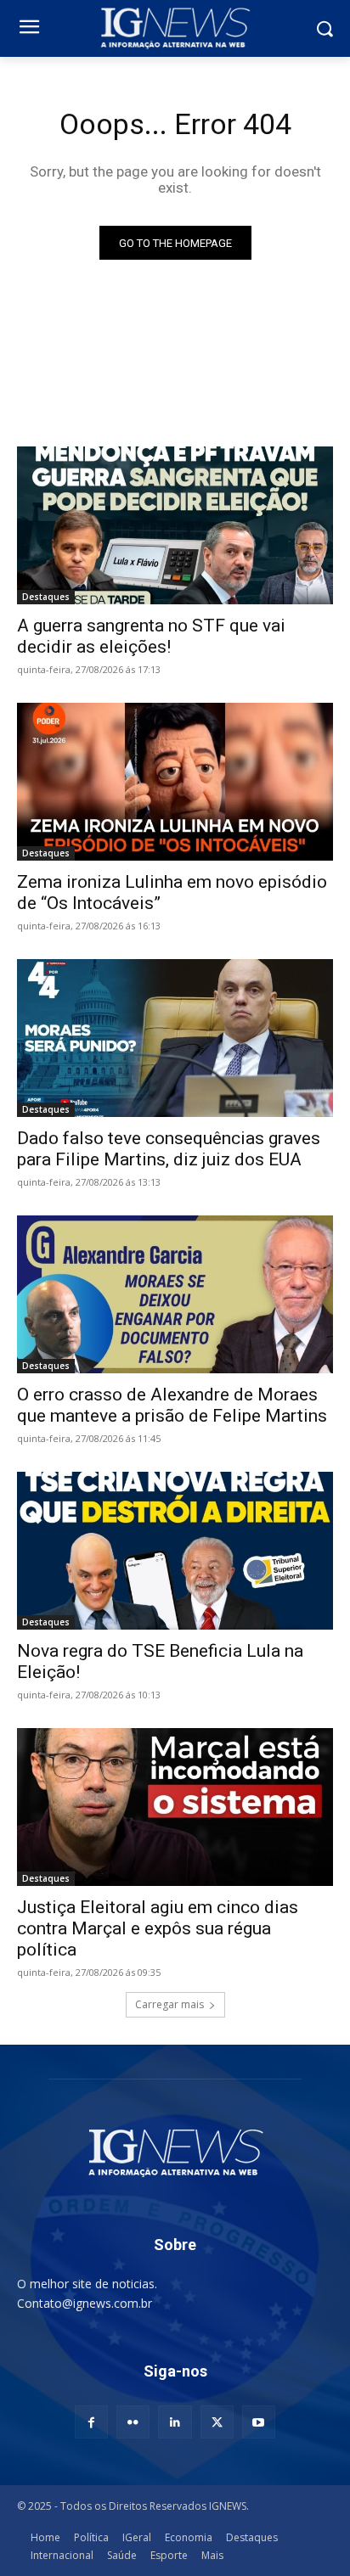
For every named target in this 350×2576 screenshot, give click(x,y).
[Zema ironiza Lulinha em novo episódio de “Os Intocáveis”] (175, 782)
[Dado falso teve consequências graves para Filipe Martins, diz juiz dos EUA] (175, 1038)
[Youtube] (259, 2422)
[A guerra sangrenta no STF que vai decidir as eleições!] (175, 525)
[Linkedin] (175, 2422)
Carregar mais (169, 2004)
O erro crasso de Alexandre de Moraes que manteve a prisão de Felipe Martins (172, 1405)
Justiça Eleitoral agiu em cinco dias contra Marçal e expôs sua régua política (158, 1928)
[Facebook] (91, 2422)
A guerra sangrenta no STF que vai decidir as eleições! (151, 636)
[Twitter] (217, 2422)
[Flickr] (133, 2422)
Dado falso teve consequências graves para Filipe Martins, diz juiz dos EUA (169, 1149)
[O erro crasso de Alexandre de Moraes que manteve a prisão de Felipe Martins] (175, 1294)
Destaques (46, 597)
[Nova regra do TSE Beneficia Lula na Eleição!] (175, 1551)
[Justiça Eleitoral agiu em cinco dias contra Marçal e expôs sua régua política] (175, 1807)
